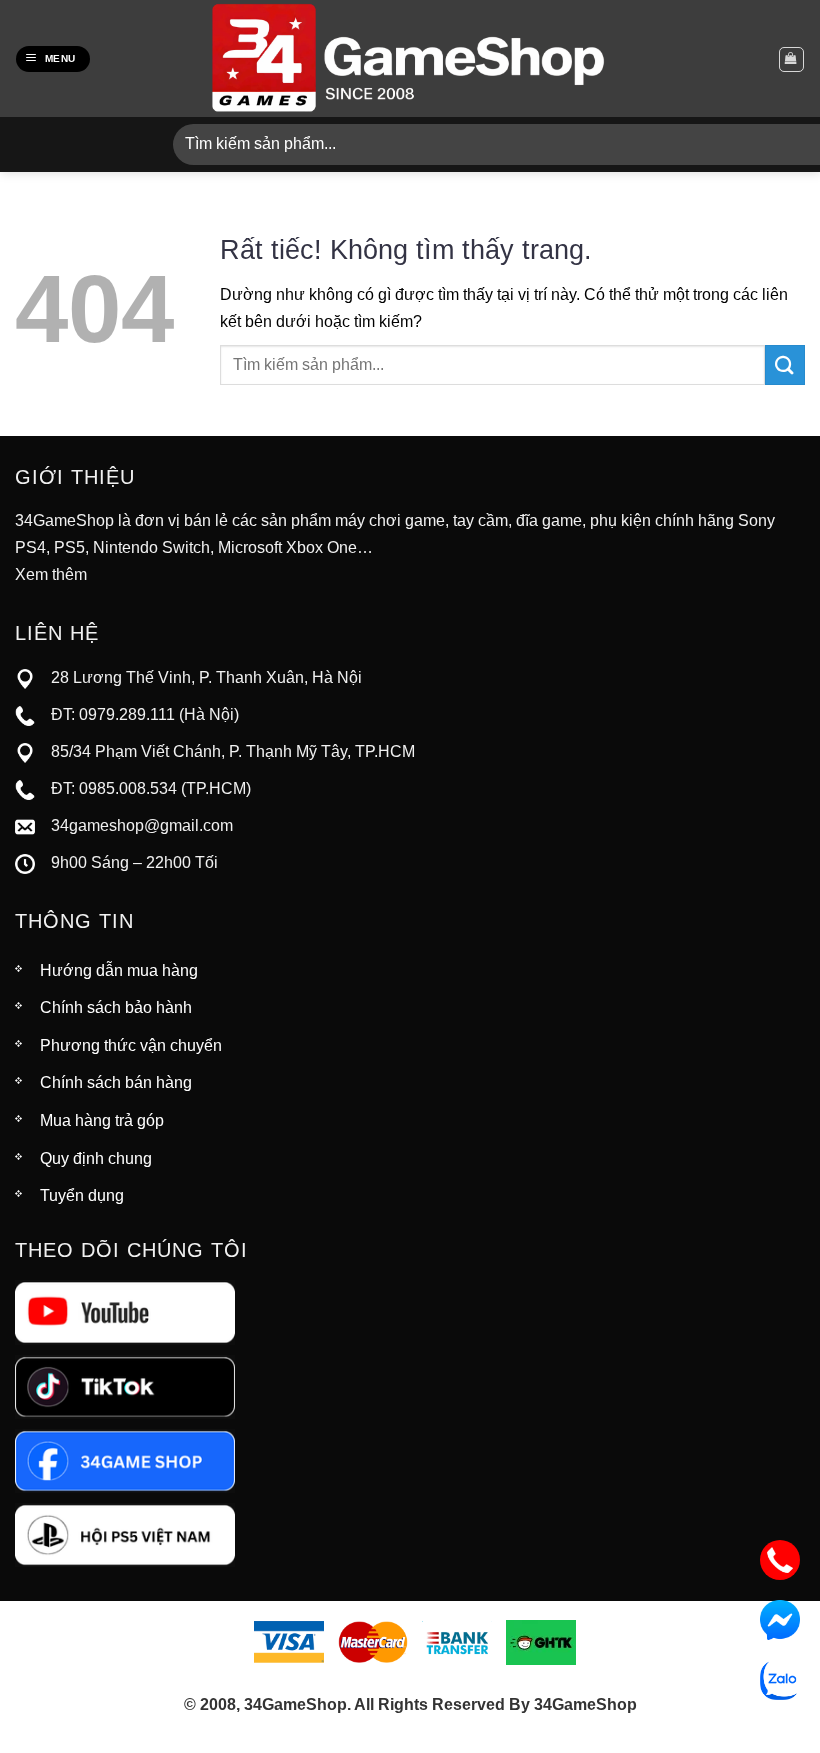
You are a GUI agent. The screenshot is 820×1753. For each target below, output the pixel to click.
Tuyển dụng (82, 1195)
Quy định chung (96, 1158)
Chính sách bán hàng (116, 1082)
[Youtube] (125, 1311)
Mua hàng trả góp (102, 1120)
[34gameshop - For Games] (410, 58)
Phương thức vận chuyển (131, 1045)
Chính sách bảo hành (116, 1007)
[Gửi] (785, 364)
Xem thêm (51, 574)
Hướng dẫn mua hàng (119, 970)
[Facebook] (125, 1459)
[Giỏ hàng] (791, 59)
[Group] (125, 1533)
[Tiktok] (125, 1385)
